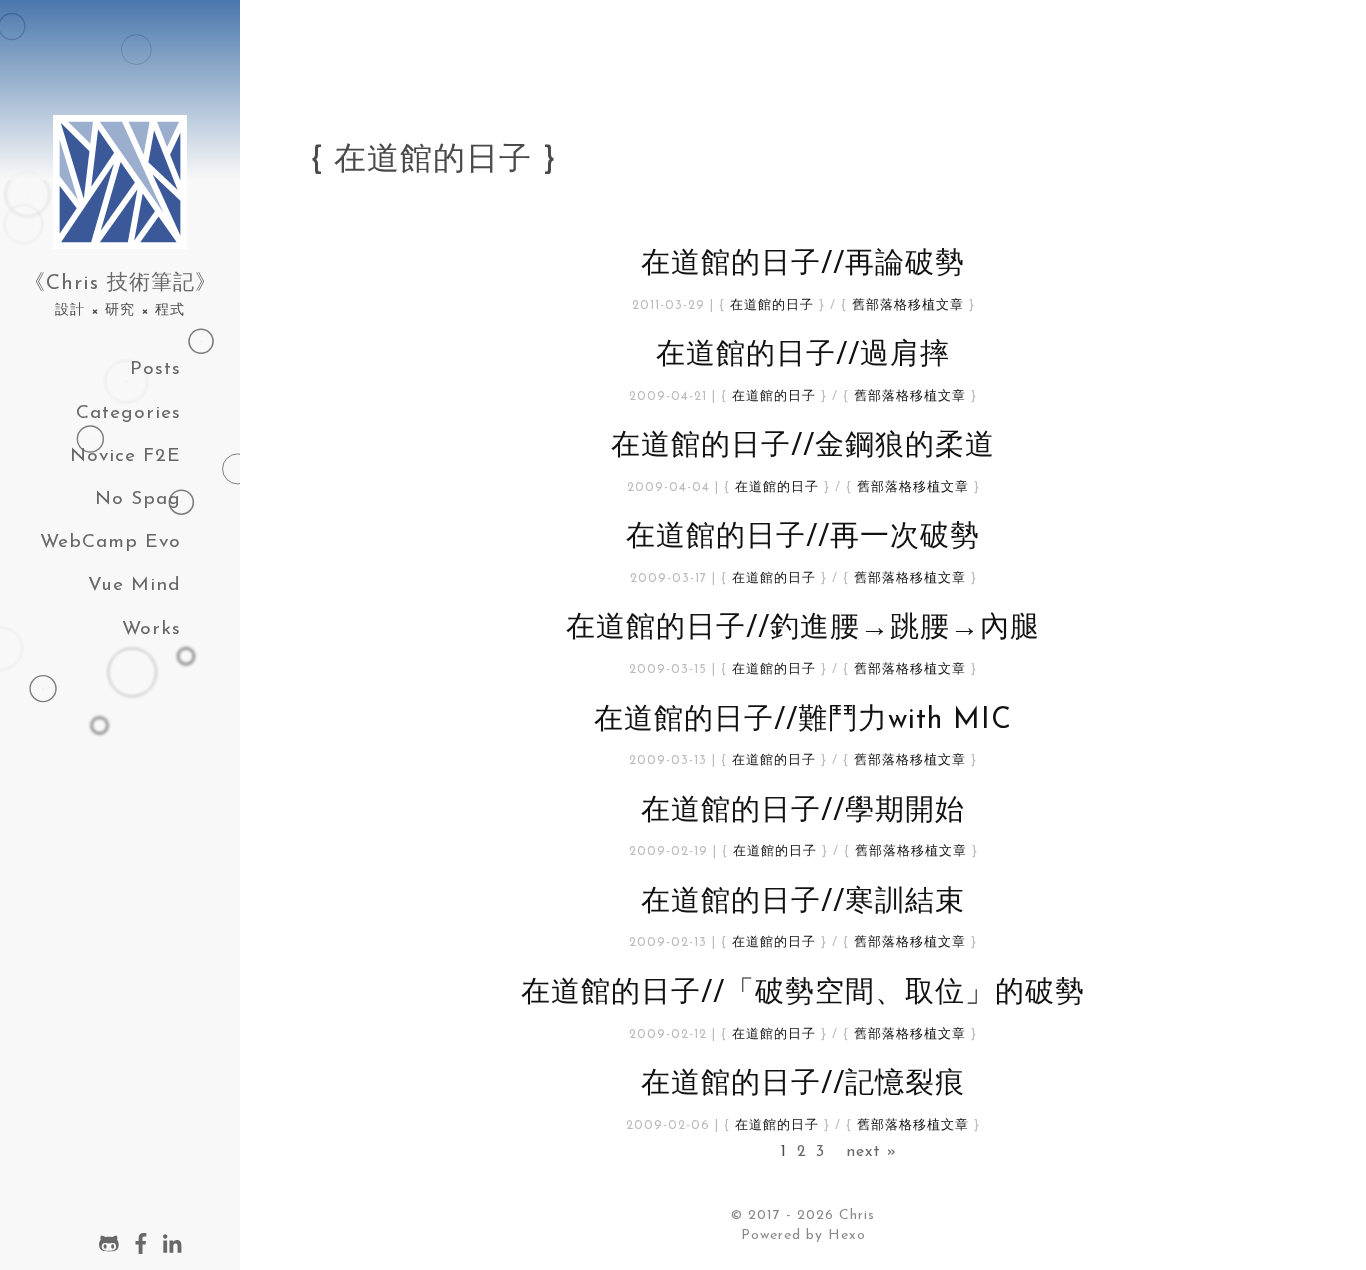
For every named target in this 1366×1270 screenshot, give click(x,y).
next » (871, 1152)
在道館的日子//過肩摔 (803, 355)
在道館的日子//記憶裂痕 (803, 1084)
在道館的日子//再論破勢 (803, 264)
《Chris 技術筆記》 (120, 283)
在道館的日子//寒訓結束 (803, 902)
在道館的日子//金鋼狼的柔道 (803, 446)
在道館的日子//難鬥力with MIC (803, 720)
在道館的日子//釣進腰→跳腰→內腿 (803, 628)
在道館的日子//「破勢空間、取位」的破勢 (803, 993)
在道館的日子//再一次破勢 (803, 537)
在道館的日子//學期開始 (803, 811)
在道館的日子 (772, 305)
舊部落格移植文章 (908, 305)
